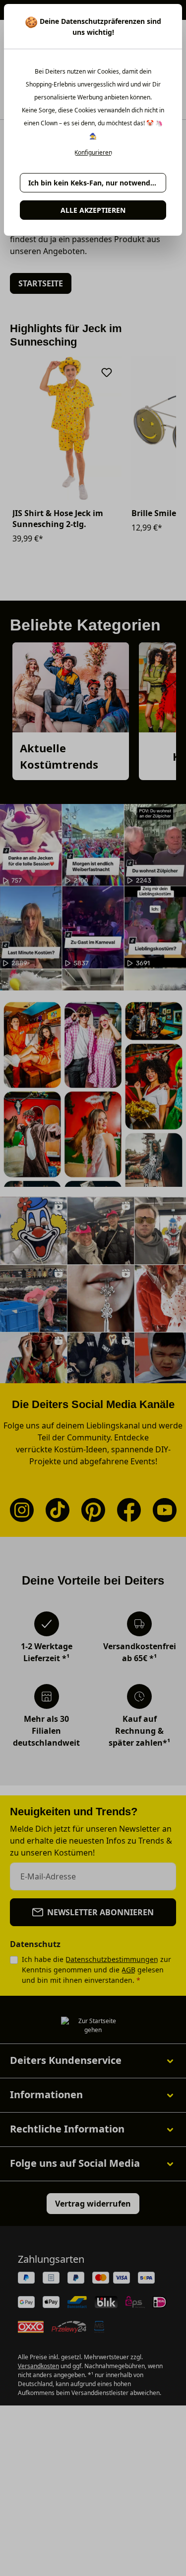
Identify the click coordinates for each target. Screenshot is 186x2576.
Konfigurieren (93, 153)
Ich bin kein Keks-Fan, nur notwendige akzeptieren (97, 183)
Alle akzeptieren (93, 210)
